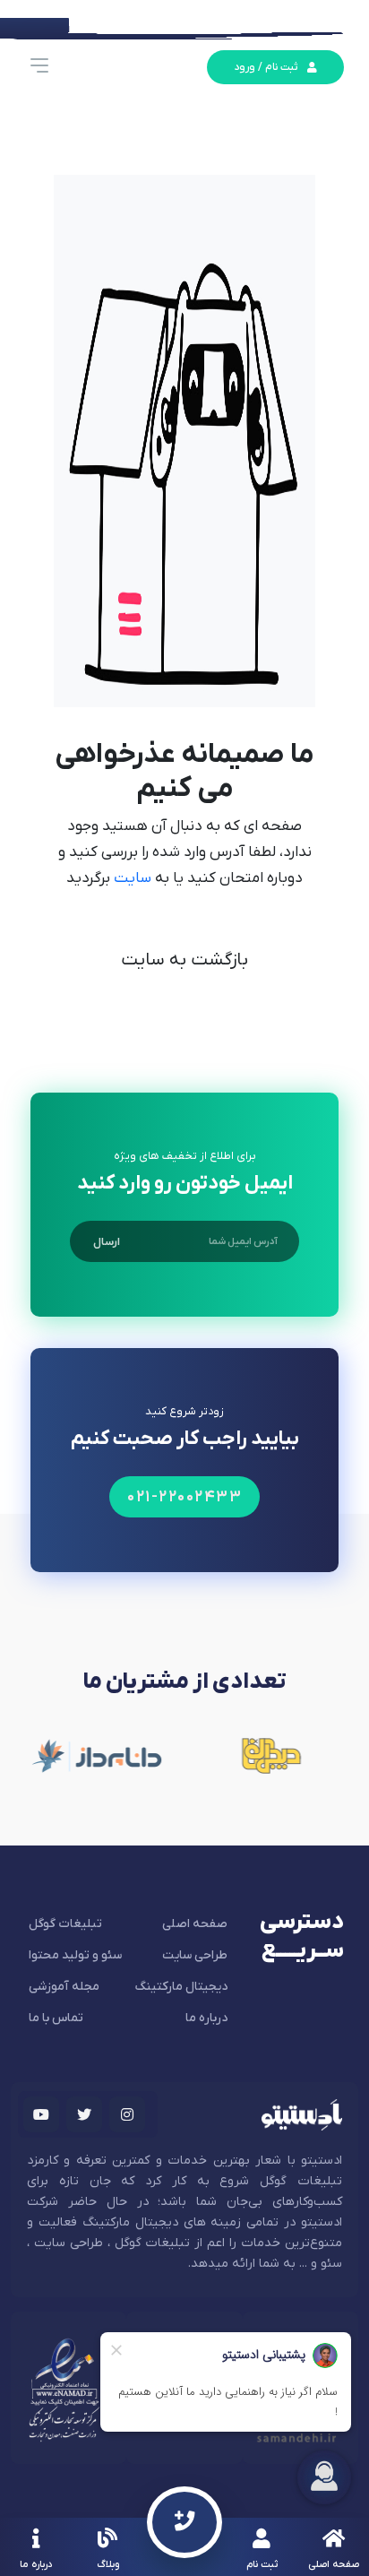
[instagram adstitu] (127, 2114)
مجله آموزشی (64, 1987)
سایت (131, 878)
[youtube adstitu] (41, 2114)
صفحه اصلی (195, 1924)
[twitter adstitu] (84, 2114)
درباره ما (206, 2018)
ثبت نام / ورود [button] (266, 67)
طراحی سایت (195, 1955)
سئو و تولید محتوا (75, 1955)
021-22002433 (184, 1497)
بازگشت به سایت (184, 960)
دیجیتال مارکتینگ (181, 1987)
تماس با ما (56, 2018)
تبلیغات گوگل (65, 1924)
